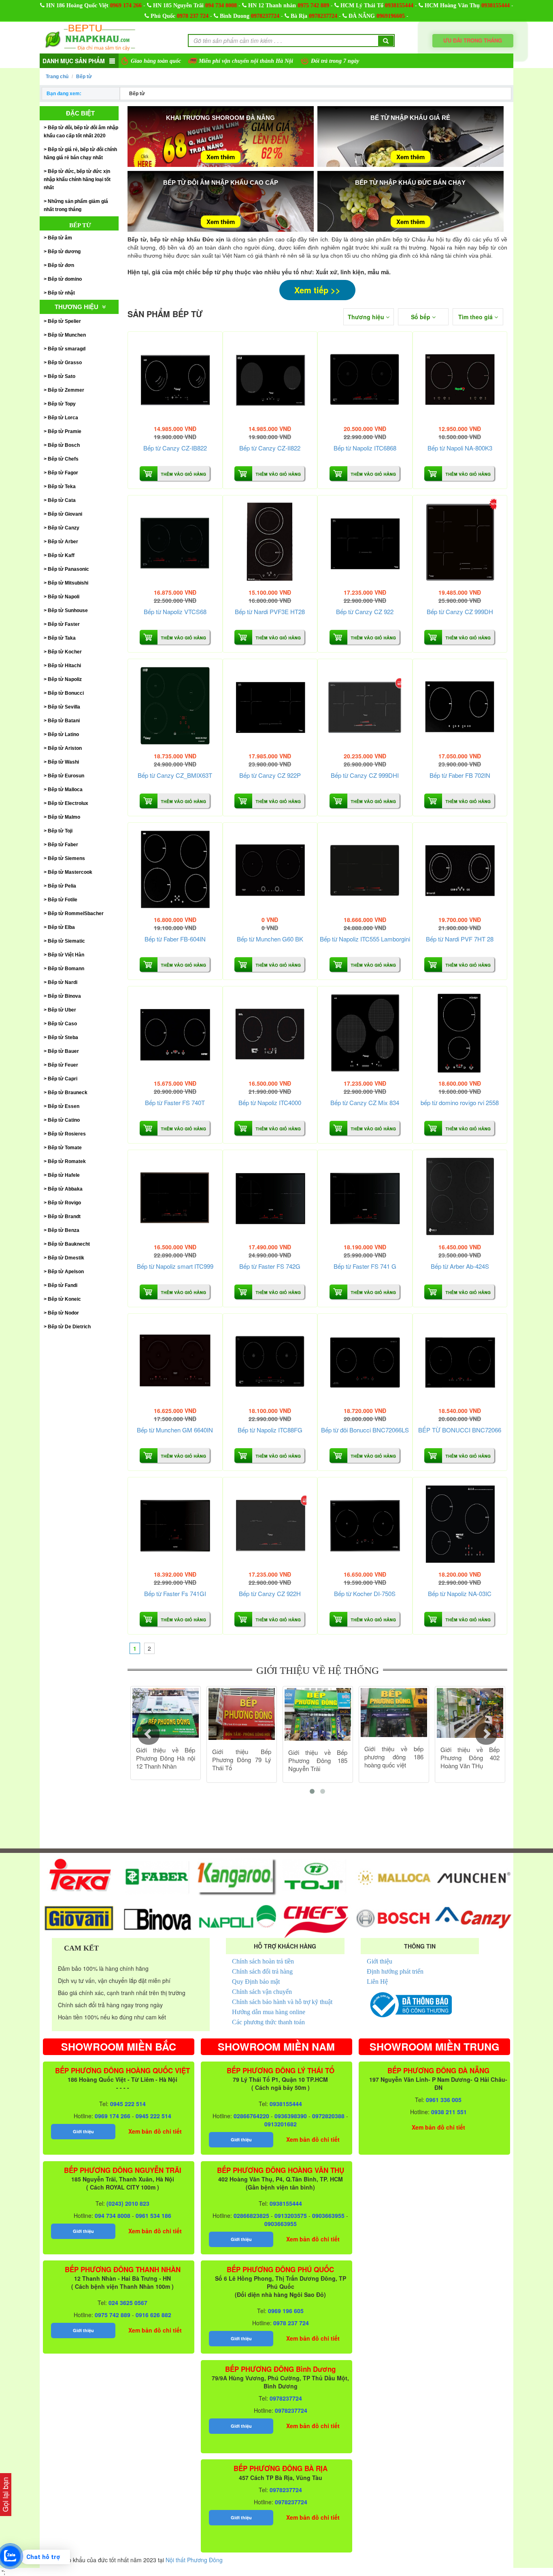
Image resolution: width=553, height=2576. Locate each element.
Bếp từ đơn (61, 265)
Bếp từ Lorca (63, 418)
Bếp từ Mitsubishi (68, 583)
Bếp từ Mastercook (70, 872)
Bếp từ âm (60, 238)
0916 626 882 (153, 2315)
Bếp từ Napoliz (65, 679)
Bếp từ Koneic (64, 1299)
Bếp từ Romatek (67, 1161)
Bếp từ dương (64, 252)
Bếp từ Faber (63, 845)
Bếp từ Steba (63, 1037)
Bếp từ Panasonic (68, 569)
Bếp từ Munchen (67, 335)
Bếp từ (84, 77)
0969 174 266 (126, 5)
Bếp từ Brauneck (68, 1093)
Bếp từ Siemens (66, 858)
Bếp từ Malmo (64, 817)
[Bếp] (175, 379)
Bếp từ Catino (64, 1120)
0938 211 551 (449, 2112)
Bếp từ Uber (62, 1010)
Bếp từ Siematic (66, 941)
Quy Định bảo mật (256, 1982)
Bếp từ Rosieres (67, 1134)
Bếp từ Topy (62, 404)
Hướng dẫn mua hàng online (269, 2012)
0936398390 (291, 2116)
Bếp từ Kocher (65, 652)
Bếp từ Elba (61, 927)
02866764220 (251, 2116)
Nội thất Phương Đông (194, 2560)
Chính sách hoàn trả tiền (263, 1961)
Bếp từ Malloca (65, 790)
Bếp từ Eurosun (66, 776)
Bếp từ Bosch (64, 445)
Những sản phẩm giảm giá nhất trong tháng (76, 205)
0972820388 (328, 2116)
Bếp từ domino (65, 279)
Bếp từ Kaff (61, 555)
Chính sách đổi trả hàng (262, 1971)
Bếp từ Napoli (64, 597)
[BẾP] (460, 1361)
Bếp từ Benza (64, 1230)
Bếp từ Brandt (64, 1217)
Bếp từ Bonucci (66, 693)
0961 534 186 (153, 2215)
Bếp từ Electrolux (68, 803)
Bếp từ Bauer (63, 1051)
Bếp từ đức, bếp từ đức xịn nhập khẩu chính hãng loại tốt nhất (77, 179)
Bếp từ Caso (62, 1024)
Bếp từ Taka (62, 638)
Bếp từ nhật (61, 293)
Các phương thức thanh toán (268, 2022)
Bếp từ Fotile (63, 900)
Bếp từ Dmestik (66, 1258)
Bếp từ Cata (62, 500)
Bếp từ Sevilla (64, 707)
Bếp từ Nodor (63, 1313)
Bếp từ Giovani (65, 514)
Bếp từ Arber (63, 542)
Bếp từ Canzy (64, 528)
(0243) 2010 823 (128, 2203)
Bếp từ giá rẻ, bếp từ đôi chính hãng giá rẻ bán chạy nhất (80, 154)
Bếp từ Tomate (65, 1148)
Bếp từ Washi (63, 762)
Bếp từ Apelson (66, 1272)
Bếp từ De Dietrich (69, 1327)
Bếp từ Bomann (66, 969)
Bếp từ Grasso (65, 363)
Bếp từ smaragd (67, 349)
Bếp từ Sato (62, 376)
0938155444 (399, 5)
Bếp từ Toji (60, 831)
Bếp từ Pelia (62, 886)
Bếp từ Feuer (63, 1065)
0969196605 (391, 16)
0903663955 (328, 2215)
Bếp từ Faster (64, 624)
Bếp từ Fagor (63, 473)
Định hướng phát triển (395, 1971)
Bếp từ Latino (63, 734)
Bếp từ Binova (64, 996)
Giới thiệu (380, 1961)
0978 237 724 (193, 16)
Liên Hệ (377, 1982)
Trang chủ (57, 77)
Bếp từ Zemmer (66, 390)
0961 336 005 (444, 2100)
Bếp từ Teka (62, 487)
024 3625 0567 (128, 2303)
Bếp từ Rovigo (64, 1203)
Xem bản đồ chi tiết (155, 2131)
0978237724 (265, 16)
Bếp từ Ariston (65, 748)
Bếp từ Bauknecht (69, 1244)
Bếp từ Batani (64, 721)
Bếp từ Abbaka (65, 1189)
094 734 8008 (221, 5)
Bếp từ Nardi (63, 982)
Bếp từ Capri (63, 1079)
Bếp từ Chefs (63, 459)
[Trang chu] (90, 37)
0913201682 (281, 2124)
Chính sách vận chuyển (262, 1992)
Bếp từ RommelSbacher (76, 913)
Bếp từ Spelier (64, 321)
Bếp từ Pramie (65, 431)
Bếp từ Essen (64, 1106)
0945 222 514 (128, 2104)
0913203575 (291, 2215)
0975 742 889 (313, 5)
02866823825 (251, 2215)
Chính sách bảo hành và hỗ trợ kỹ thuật (282, 2002)
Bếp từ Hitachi (64, 666)
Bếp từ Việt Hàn (66, 955)
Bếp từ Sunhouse (68, 610)
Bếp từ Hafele (64, 1175)
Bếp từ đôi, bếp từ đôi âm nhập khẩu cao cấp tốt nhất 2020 (81, 132)
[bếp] (460, 1034)
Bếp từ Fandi (63, 1285)
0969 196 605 (286, 2311)
